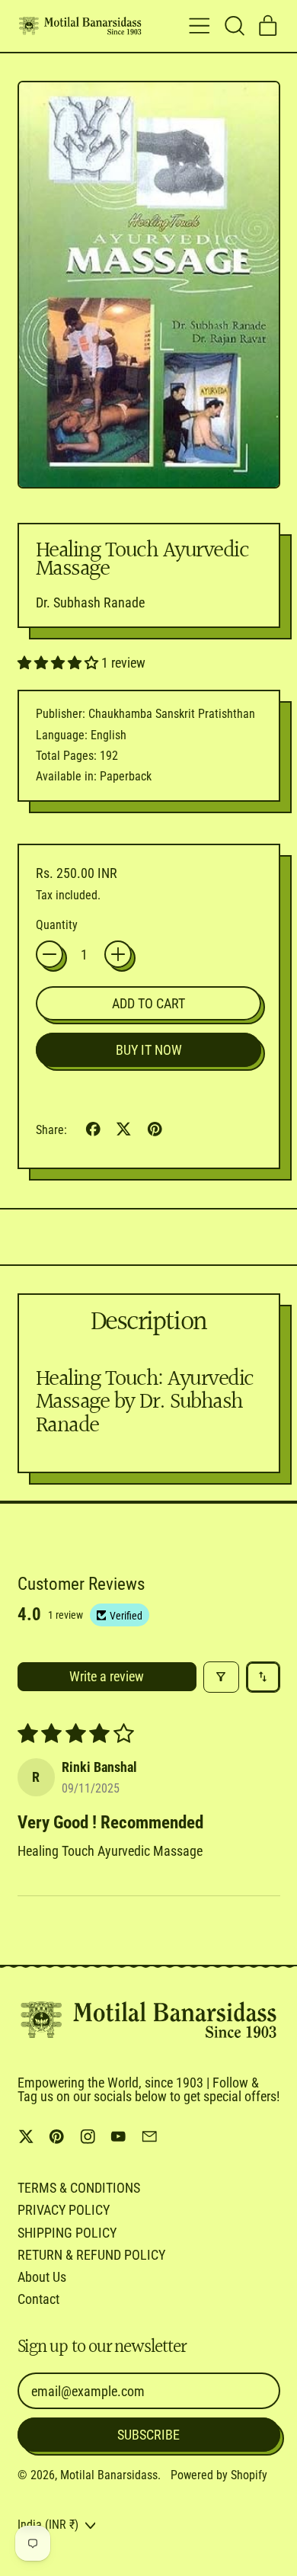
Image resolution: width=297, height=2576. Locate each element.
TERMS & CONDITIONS (79, 2188)
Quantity (57, 925)
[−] (49, 954)
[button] (234, 26)
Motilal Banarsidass (109, 2475)
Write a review (107, 1676)
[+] (118, 954)
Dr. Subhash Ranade (90, 602)
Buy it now (149, 1050)
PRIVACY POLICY (64, 2210)
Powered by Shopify (219, 2475)
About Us (42, 2277)
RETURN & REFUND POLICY (91, 2255)
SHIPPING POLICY (67, 2233)
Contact (38, 2299)
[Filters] (221, 1677)
